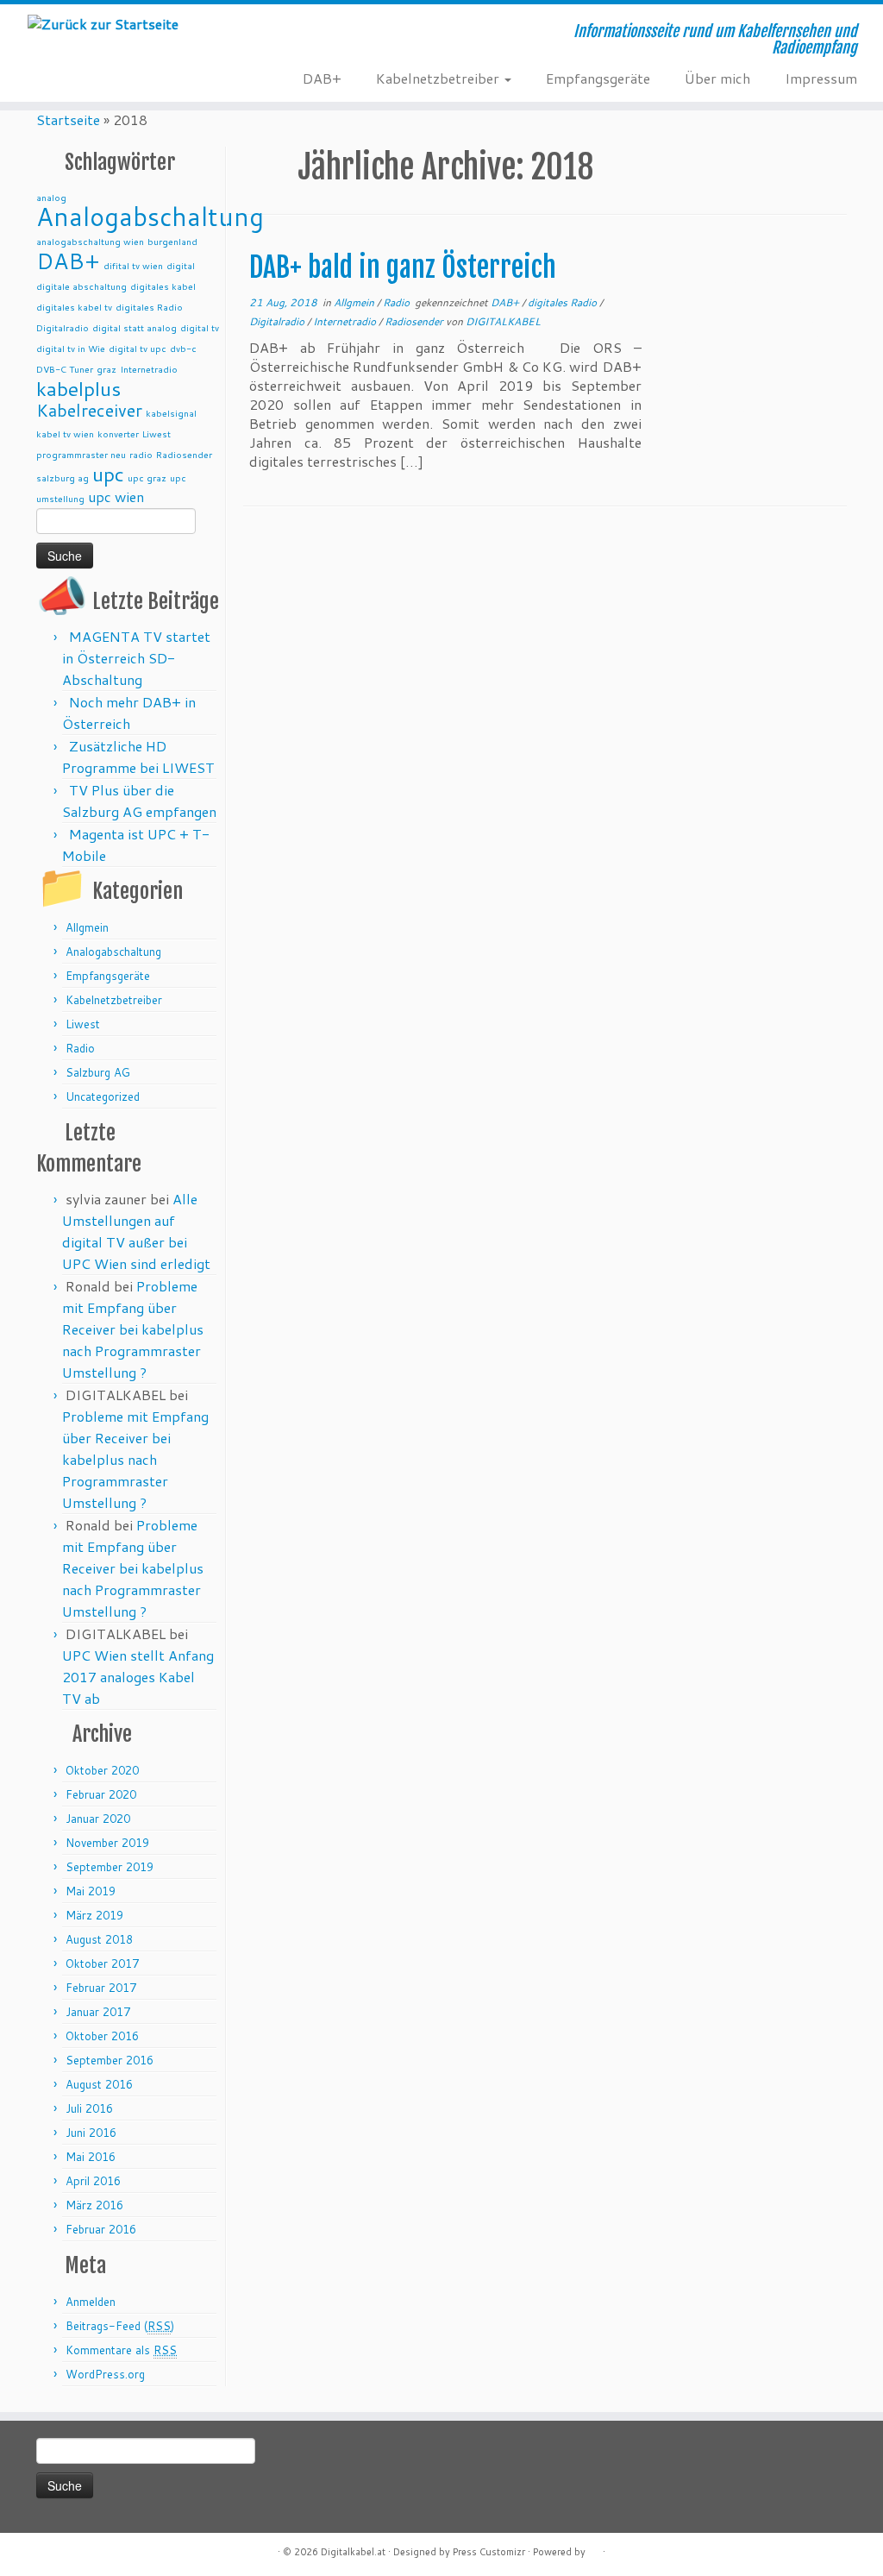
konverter (118, 434)
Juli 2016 (89, 2108)
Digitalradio (63, 327)
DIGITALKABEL (503, 321)
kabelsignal (171, 413)
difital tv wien (133, 265)
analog (51, 197)
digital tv (200, 327)
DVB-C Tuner (65, 369)
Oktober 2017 (102, 1963)
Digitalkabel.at (353, 2552)
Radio (80, 1048)
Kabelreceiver (89, 410)
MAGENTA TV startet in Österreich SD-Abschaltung (136, 658)
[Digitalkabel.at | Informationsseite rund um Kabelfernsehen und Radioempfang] (103, 23)
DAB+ (322, 78)
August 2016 (99, 2084)
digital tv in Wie (71, 348)
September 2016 (110, 2060)
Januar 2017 (98, 2012)
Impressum (821, 78)
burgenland (172, 241)
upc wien (116, 496)
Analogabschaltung (150, 216)
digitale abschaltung (81, 286)
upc (108, 474)
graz (106, 369)
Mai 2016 (91, 2157)
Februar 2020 (101, 1794)
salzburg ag (63, 478)
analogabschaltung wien (90, 241)
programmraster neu (81, 454)
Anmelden (91, 2302)
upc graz (147, 478)
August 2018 (99, 1939)
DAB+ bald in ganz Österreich (403, 267)
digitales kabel (163, 286)
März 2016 (94, 2205)
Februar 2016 (101, 2229)
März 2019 (94, 1915)
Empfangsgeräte (598, 78)
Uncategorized (103, 1096)
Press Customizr (489, 2552)
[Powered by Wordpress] (594, 2550)
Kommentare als (121, 2350)
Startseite (68, 119)
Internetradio (149, 369)
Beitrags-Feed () (120, 2326)
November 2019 (107, 1843)
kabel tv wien (65, 434)
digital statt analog (135, 327)
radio (141, 454)
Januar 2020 (98, 1819)
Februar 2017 (101, 1988)
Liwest (157, 434)
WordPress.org (105, 2374)
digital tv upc (138, 348)
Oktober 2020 (102, 1770)
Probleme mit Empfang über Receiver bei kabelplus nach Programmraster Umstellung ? (133, 1329)
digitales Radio (149, 307)
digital (181, 265)
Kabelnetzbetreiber (439, 78)
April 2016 (93, 2181)
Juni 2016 (91, 2133)
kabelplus (78, 388)
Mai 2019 (91, 1891)
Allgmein (87, 927)
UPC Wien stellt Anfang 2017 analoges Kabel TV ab (138, 1677)
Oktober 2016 (102, 2036)
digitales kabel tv (74, 307)
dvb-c (183, 348)
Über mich (717, 78)
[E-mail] (257, 41)
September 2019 (110, 1867)
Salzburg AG (98, 1072)
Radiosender (184, 454)
